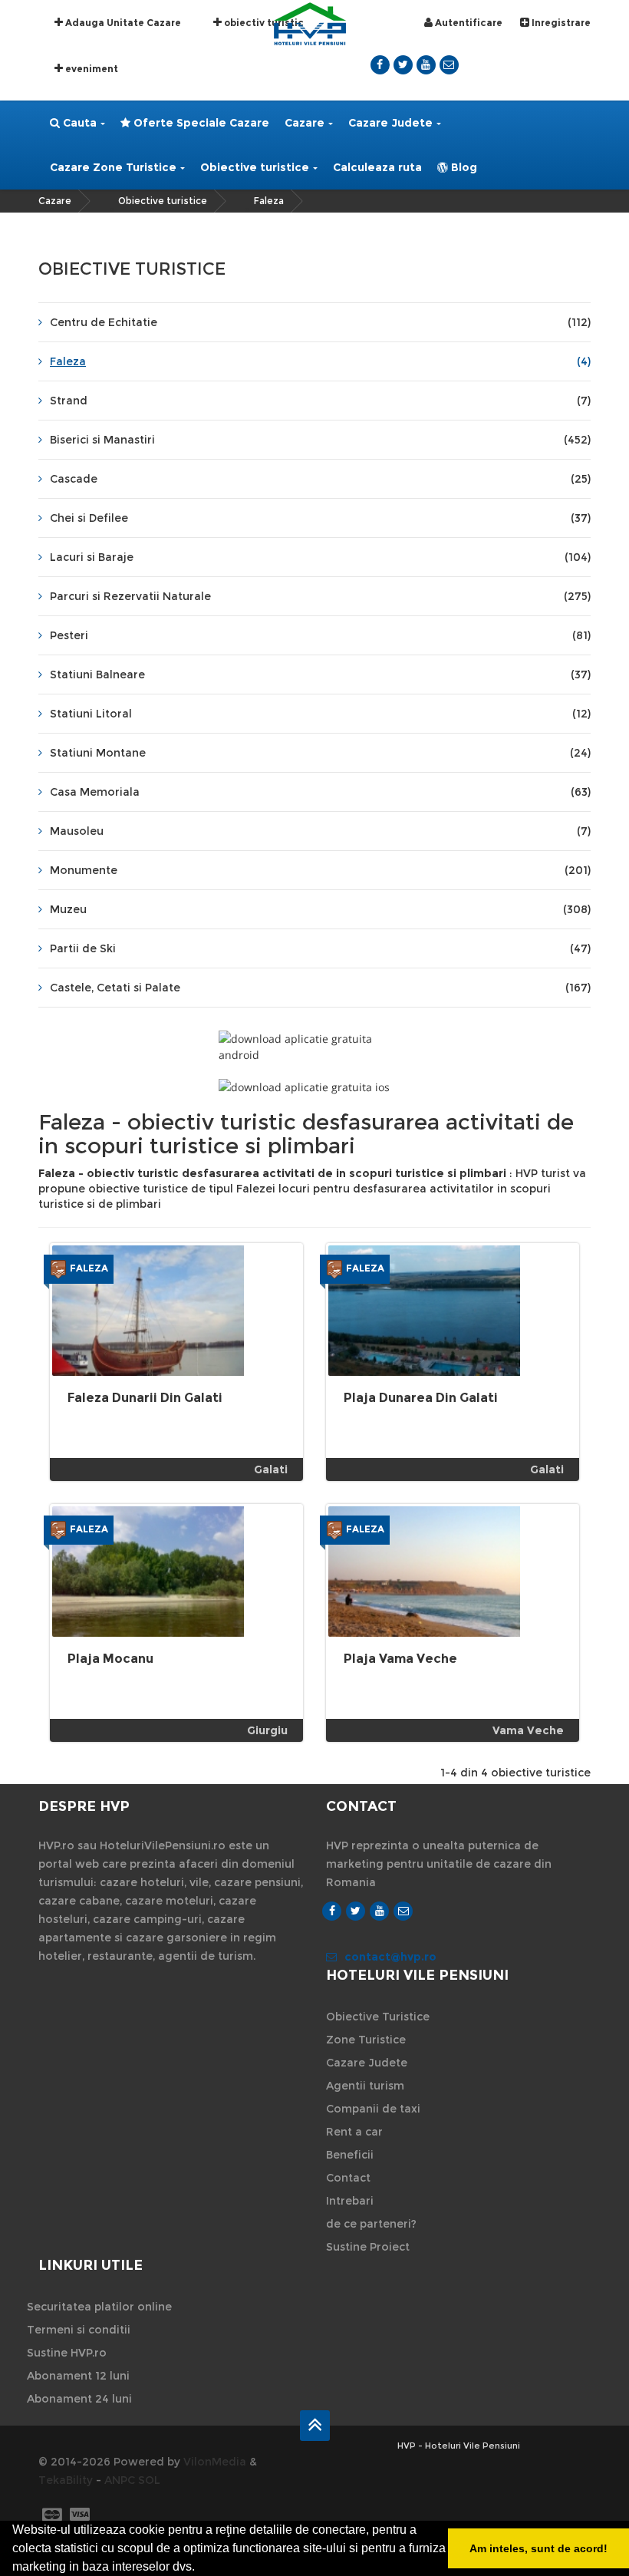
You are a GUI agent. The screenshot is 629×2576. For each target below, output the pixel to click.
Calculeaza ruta (377, 167)
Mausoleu (320, 831)
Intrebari (350, 2201)
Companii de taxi (373, 2109)
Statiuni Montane (320, 753)
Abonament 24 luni (79, 2399)
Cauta (78, 123)
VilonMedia (215, 2462)
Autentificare (468, 23)
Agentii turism (365, 2086)
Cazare (305, 123)
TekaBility (66, 2480)
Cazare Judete (390, 123)
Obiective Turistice (378, 2017)
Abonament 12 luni (78, 2376)
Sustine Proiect (368, 2247)
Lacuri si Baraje (320, 557)
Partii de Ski (320, 948)
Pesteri (320, 635)
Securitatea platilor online (99, 2307)
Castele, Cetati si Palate (320, 988)
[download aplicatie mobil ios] (314, 1087)
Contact (348, 2178)
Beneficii (350, 2155)
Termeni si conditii (79, 2330)
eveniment (91, 69)
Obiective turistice (255, 167)
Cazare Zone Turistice (113, 167)
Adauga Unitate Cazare (122, 23)
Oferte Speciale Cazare (200, 123)
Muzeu (320, 909)
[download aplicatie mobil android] (314, 1047)
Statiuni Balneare (320, 675)
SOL (149, 2480)
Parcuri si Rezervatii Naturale (320, 596)
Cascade (320, 479)
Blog (463, 167)
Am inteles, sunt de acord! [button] (538, 2548)
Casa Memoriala (320, 792)
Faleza (269, 201)
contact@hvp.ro (390, 1957)
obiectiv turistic (263, 23)
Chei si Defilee (320, 518)
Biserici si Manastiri (320, 440)
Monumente (320, 870)
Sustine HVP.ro (67, 2353)
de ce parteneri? (371, 2224)
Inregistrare (560, 23)
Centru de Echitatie (320, 322)
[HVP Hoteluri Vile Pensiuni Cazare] (310, 23)
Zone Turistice (366, 2040)
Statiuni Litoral (320, 714)
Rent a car (354, 2132)
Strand (320, 401)
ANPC (120, 2480)
